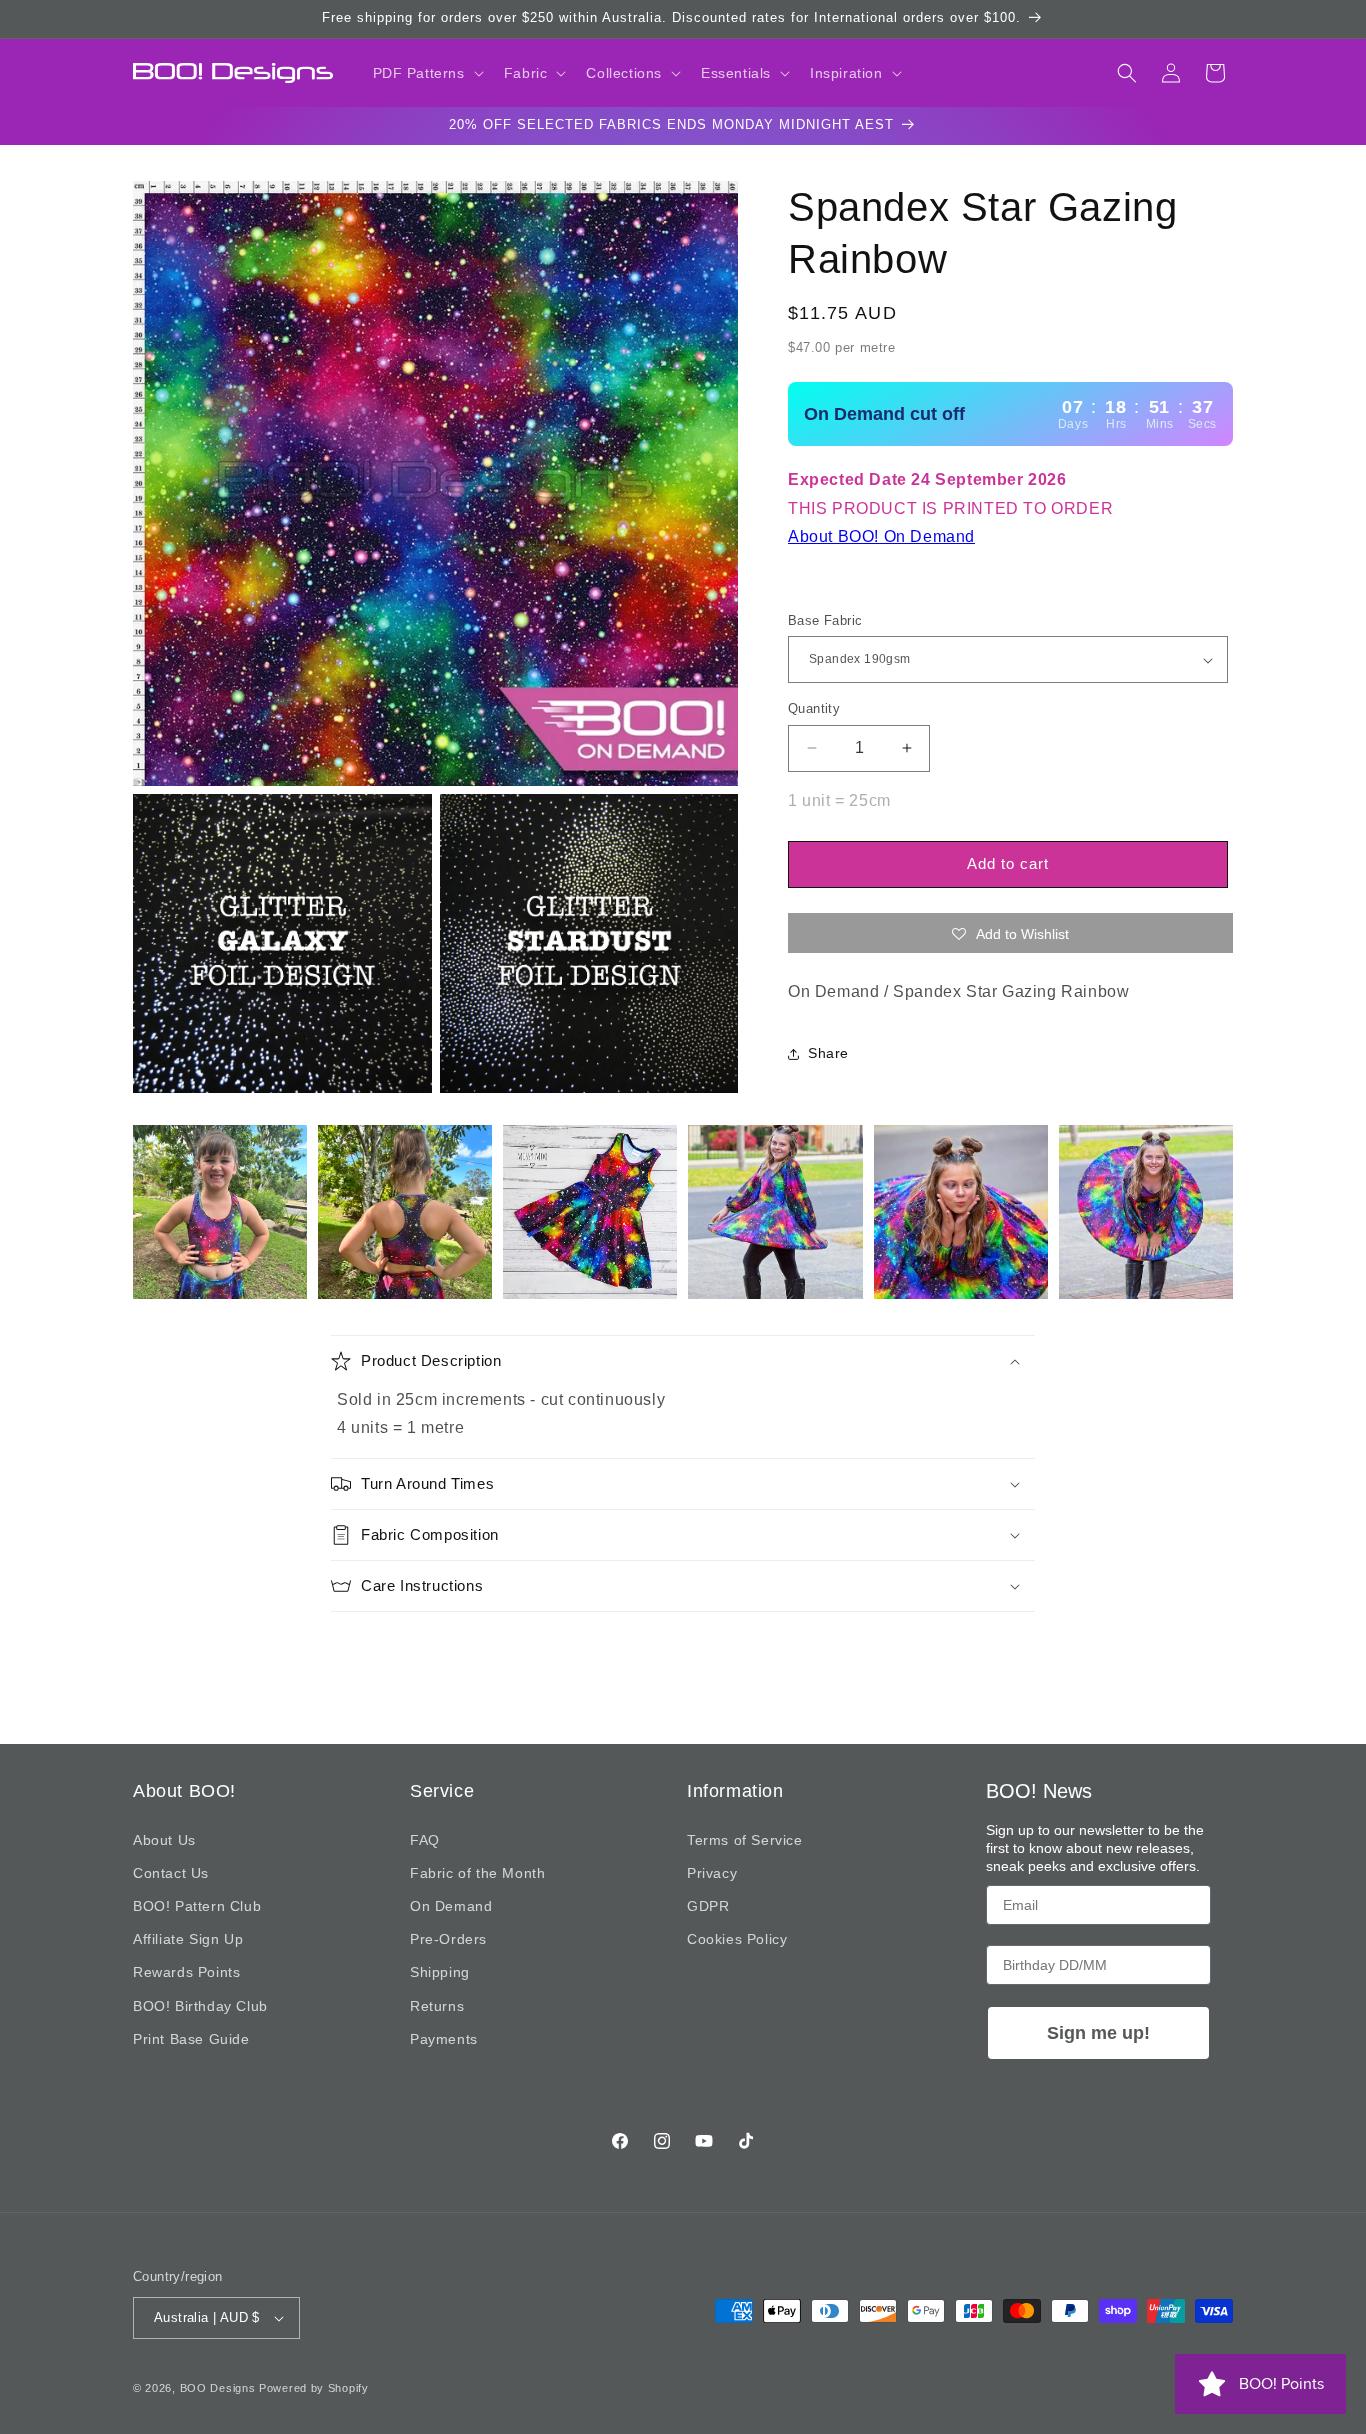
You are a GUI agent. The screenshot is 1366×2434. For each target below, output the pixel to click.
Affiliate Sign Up (188, 1939)
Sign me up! (1098, 2033)
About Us (164, 1840)
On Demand (451, 1906)
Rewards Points (186, 1972)
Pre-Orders (448, 1939)
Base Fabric (825, 620)
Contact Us (171, 1873)
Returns (437, 2006)
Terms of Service (745, 1840)
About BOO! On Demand (881, 536)
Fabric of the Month (477, 1873)
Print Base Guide (191, 2039)
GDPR (708, 1906)
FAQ (425, 1840)
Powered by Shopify (314, 2388)
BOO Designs (218, 2388)
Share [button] (828, 1053)
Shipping (440, 1972)
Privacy (712, 1873)
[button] (426, 73)
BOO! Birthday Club (200, 2006)
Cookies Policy (737, 1939)
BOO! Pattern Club (197, 1906)
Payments (444, 2039)
